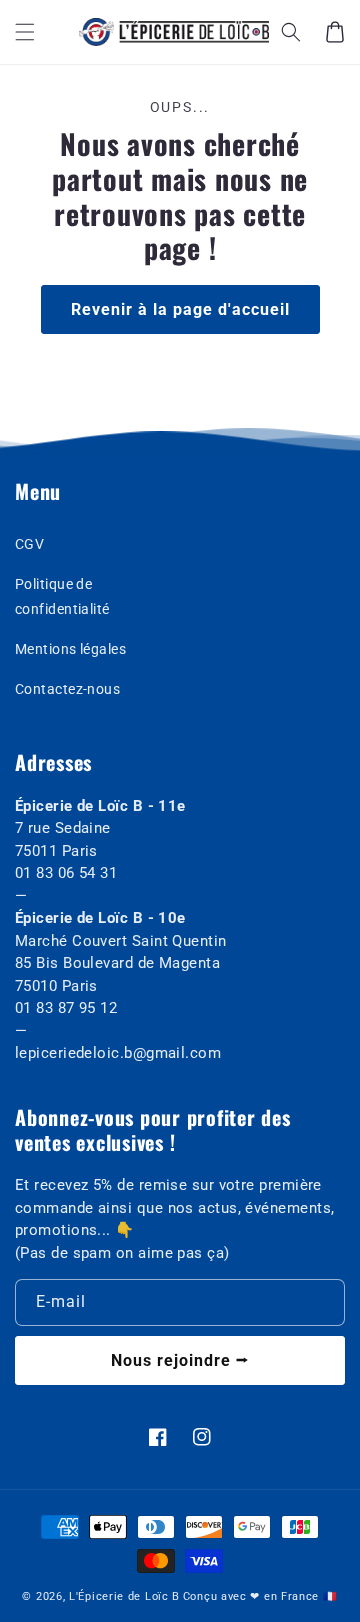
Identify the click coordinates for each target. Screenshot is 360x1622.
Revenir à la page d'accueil (180, 309)
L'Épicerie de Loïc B (124, 1596)
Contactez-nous (67, 689)
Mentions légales (70, 649)
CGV (29, 544)
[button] (25, 32)
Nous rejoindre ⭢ (180, 1360)
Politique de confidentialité (62, 596)
